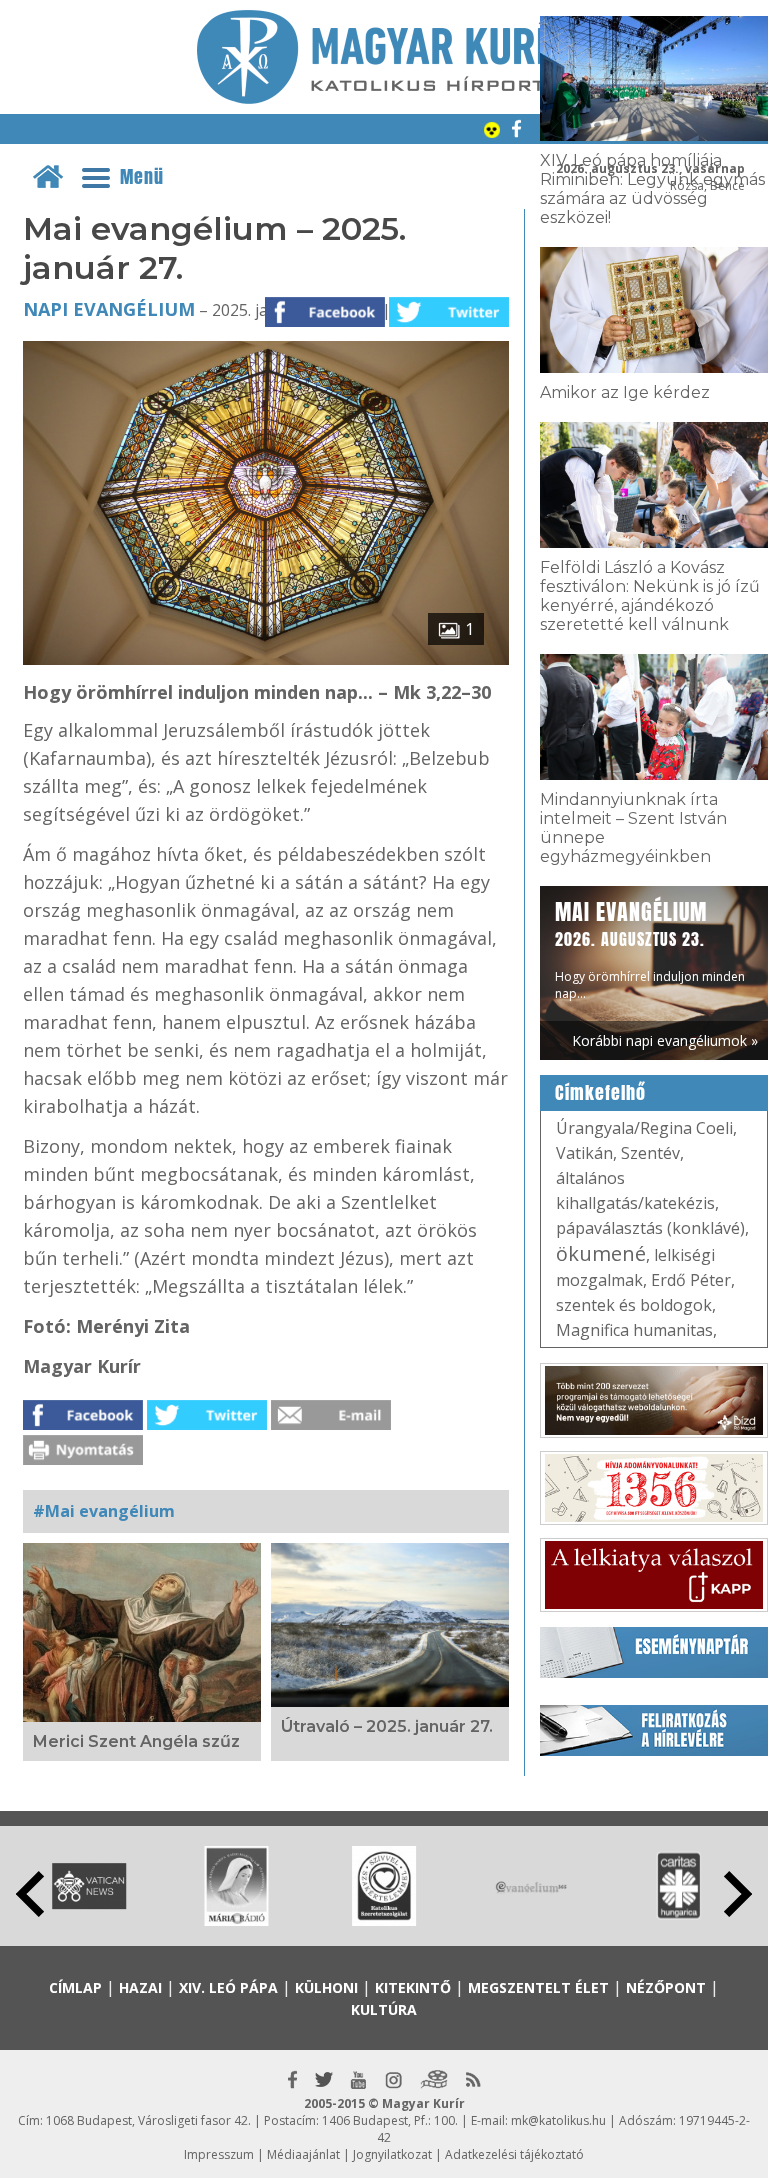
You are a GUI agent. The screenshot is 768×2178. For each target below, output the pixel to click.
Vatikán (584, 1153)
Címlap (75, 1987)
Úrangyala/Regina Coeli (644, 1128)
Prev (30, 1894)
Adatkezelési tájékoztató (514, 2154)
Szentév (650, 1153)
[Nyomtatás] (83, 1459)
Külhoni (326, 1987)
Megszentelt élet (538, 1987)
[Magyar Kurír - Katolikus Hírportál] (384, 98)
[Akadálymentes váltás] (492, 132)
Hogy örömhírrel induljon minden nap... (650, 949)
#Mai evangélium (104, 1511)
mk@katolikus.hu (558, 2120)
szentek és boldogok (634, 1305)
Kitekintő (413, 1987)
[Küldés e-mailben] (331, 1424)
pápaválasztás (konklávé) (650, 1228)
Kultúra (384, 2009)
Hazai (140, 1987)
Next (738, 1894)
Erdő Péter (691, 1280)
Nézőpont (666, 1987)
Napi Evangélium (109, 309)
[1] (266, 659)
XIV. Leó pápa (228, 1987)
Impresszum (219, 2154)
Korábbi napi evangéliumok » (665, 1040)
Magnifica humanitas (634, 1330)
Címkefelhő (600, 1093)
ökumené (601, 1253)
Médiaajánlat (303, 2154)
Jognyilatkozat (392, 2154)
